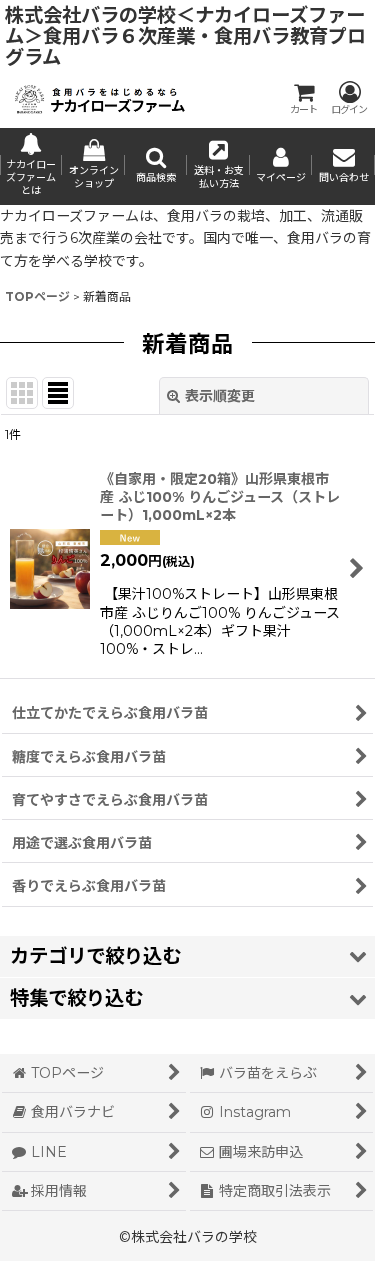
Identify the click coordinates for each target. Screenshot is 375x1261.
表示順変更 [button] (220, 396)
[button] (156, 166)
